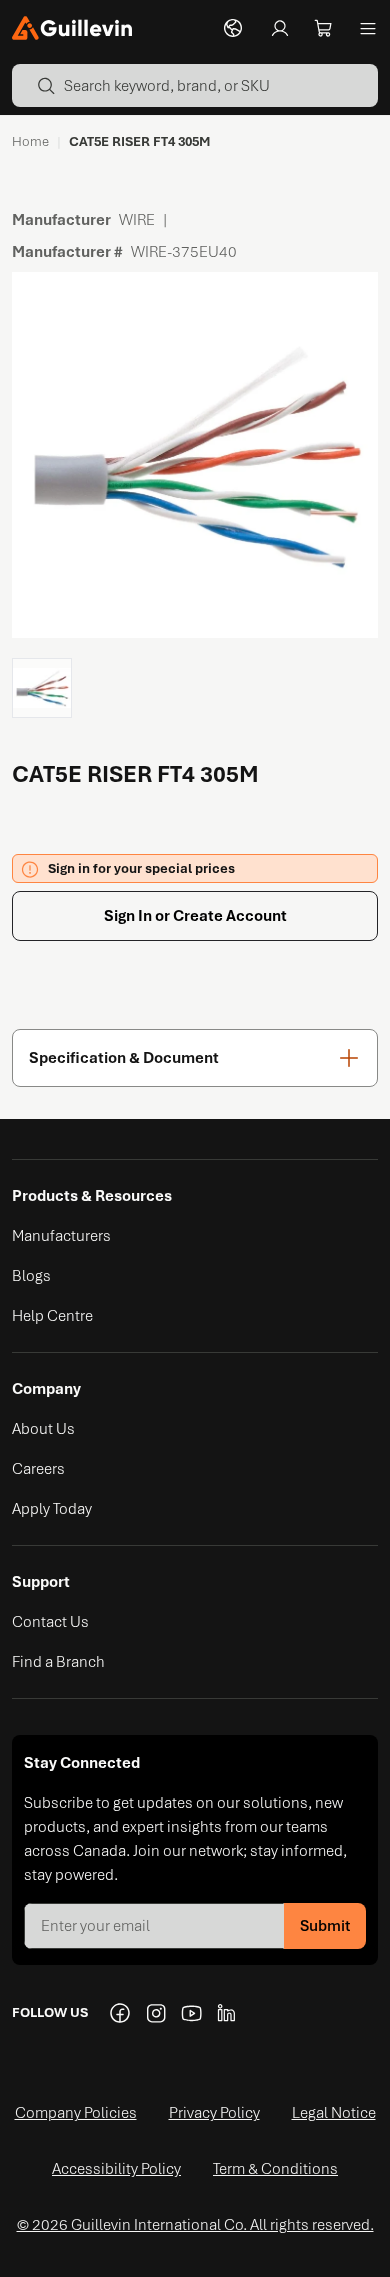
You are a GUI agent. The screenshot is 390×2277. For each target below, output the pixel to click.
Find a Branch (58, 1662)
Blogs (31, 1276)
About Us (43, 1429)
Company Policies (76, 2113)
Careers (38, 1469)
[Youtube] (192, 2013)
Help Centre (52, 1316)
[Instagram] (156, 2013)
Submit (325, 1926)
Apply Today (52, 1509)
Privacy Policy (214, 2113)
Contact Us (50, 1622)
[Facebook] (120, 2013)
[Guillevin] (72, 28)
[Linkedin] (228, 2013)
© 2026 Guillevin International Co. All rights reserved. (195, 2225)
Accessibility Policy (116, 2169)
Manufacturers (61, 1236)
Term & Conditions (275, 2169)
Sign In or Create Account (195, 916)
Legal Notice (334, 2113)
